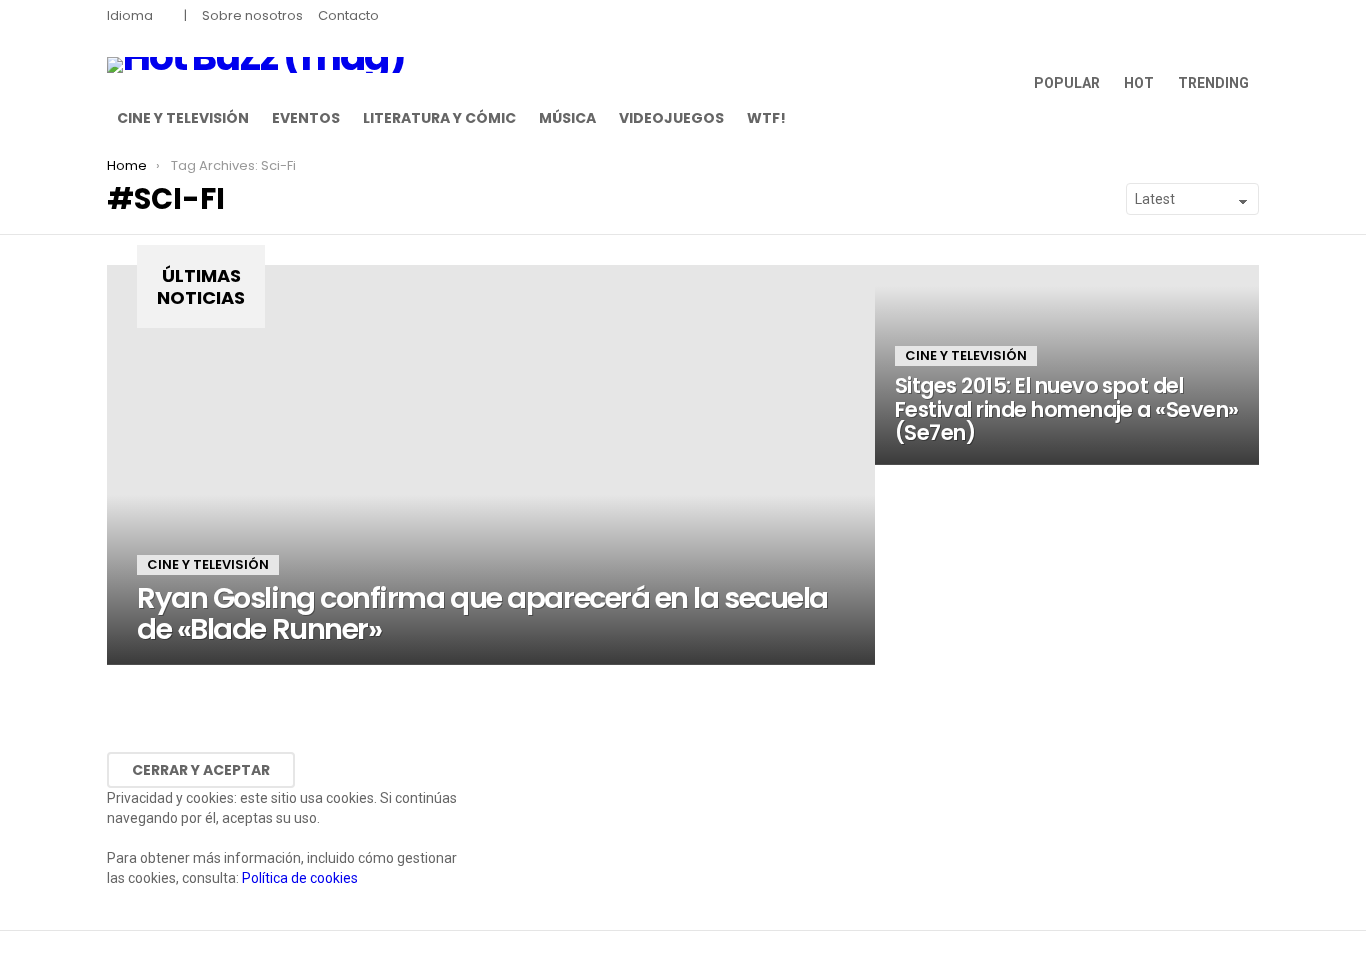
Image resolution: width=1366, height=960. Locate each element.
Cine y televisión (183, 118)
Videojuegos (671, 118)
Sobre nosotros (252, 15)
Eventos (306, 118)
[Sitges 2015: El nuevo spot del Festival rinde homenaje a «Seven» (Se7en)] (1067, 365)
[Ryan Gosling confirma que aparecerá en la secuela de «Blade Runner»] (491, 465)
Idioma (130, 15)
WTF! (766, 118)
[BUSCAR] (1247, 118)
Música (567, 118)
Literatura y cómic (439, 118)
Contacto (348, 15)
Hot (1139, 83)
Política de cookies (300, 878)
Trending (1213, 83)
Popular (1067, 83)
